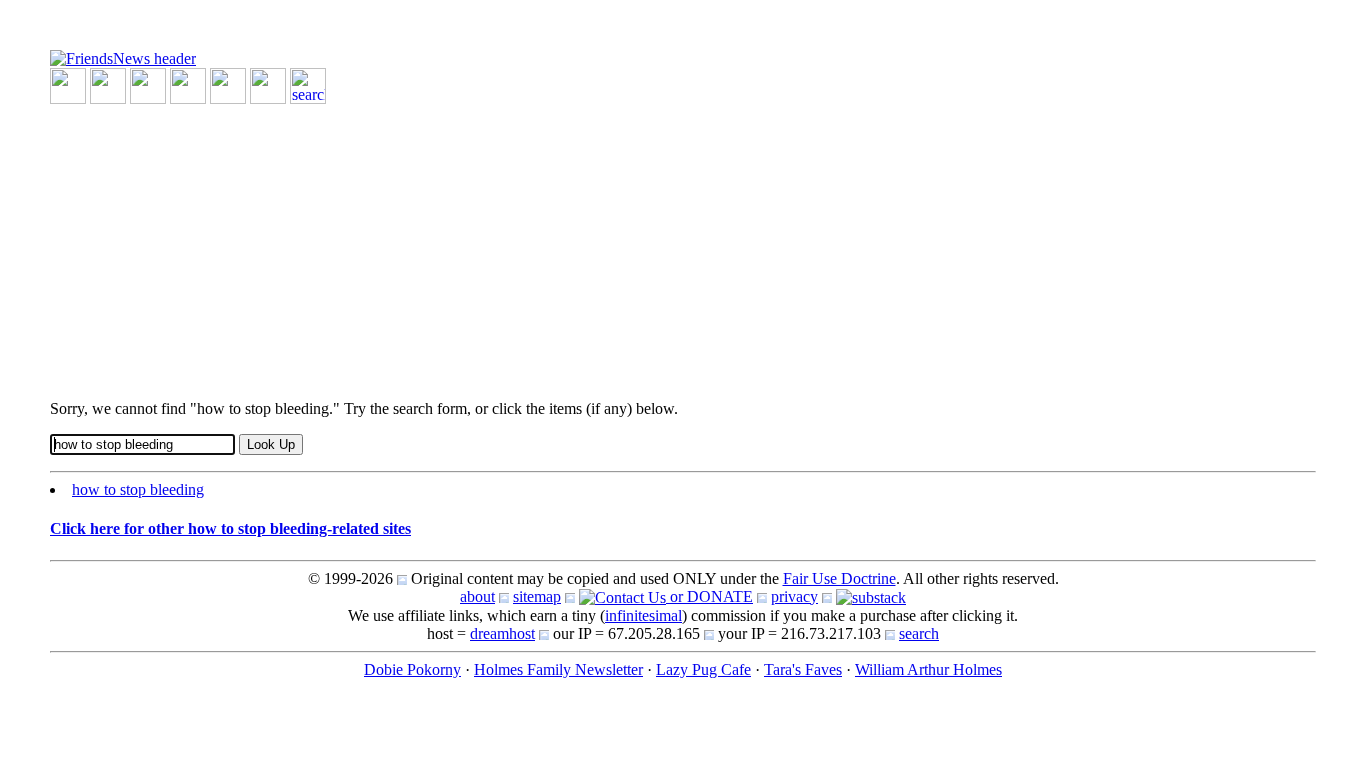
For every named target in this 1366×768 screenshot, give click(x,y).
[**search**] (308, 84)
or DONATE (709, 596)
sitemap (537, 596)
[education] (188, 84)
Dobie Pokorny (412, 669)
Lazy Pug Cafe (703, 669)
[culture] (148, 84)
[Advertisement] (650, 244)
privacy (794, 596)
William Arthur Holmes (928, 669)
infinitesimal (643, 615)
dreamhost (502, 633)
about (477, 596)
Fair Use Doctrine (839, 578)
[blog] (108, 84)
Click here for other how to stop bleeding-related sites (230, 528)
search (919, 633)
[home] (123, 57)
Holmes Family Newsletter (558, 669)
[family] (228, 84)
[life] (268, 84)
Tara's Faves (803, 669)
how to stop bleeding (138, 489)
